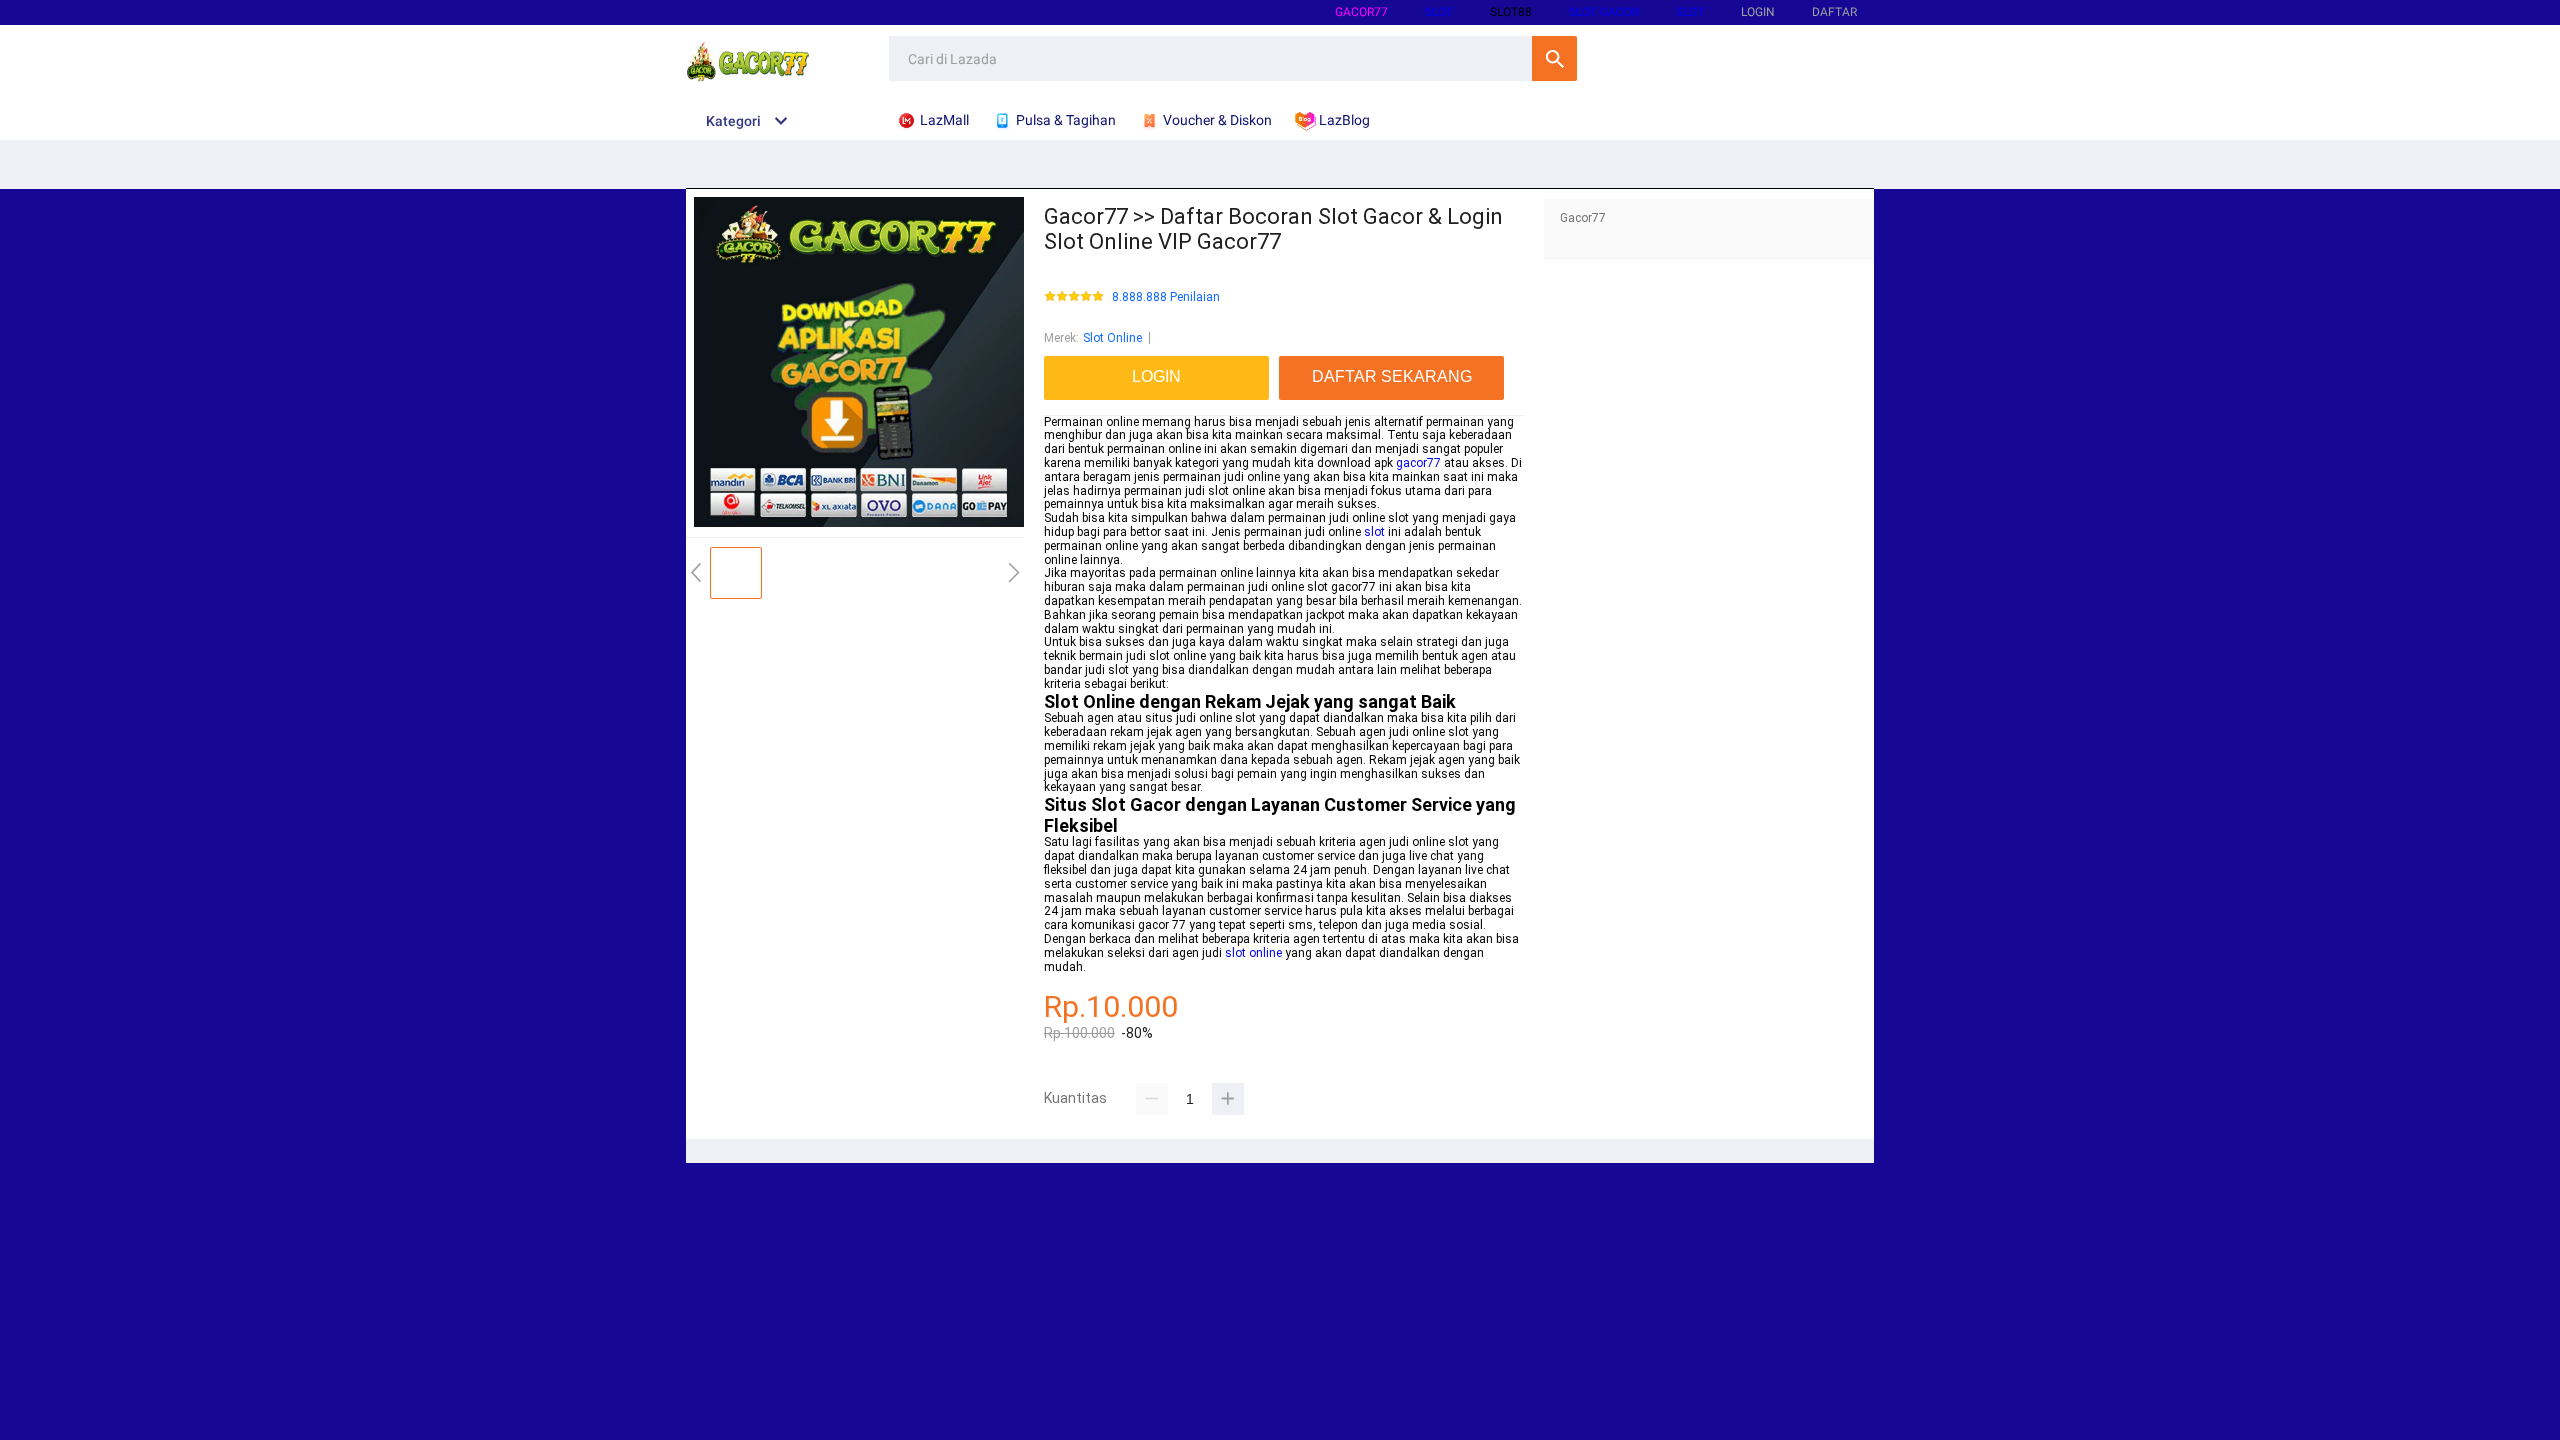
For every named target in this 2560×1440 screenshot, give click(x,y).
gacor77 (1361, 12)
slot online (1253, 953)
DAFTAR (1834, 12)
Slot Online (1112, 338)
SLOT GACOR (1604, 12)
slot (1374, 532)
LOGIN (1758, 12)
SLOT (1439, 12)
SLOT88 (1511, 12)
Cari (1554, 58)
